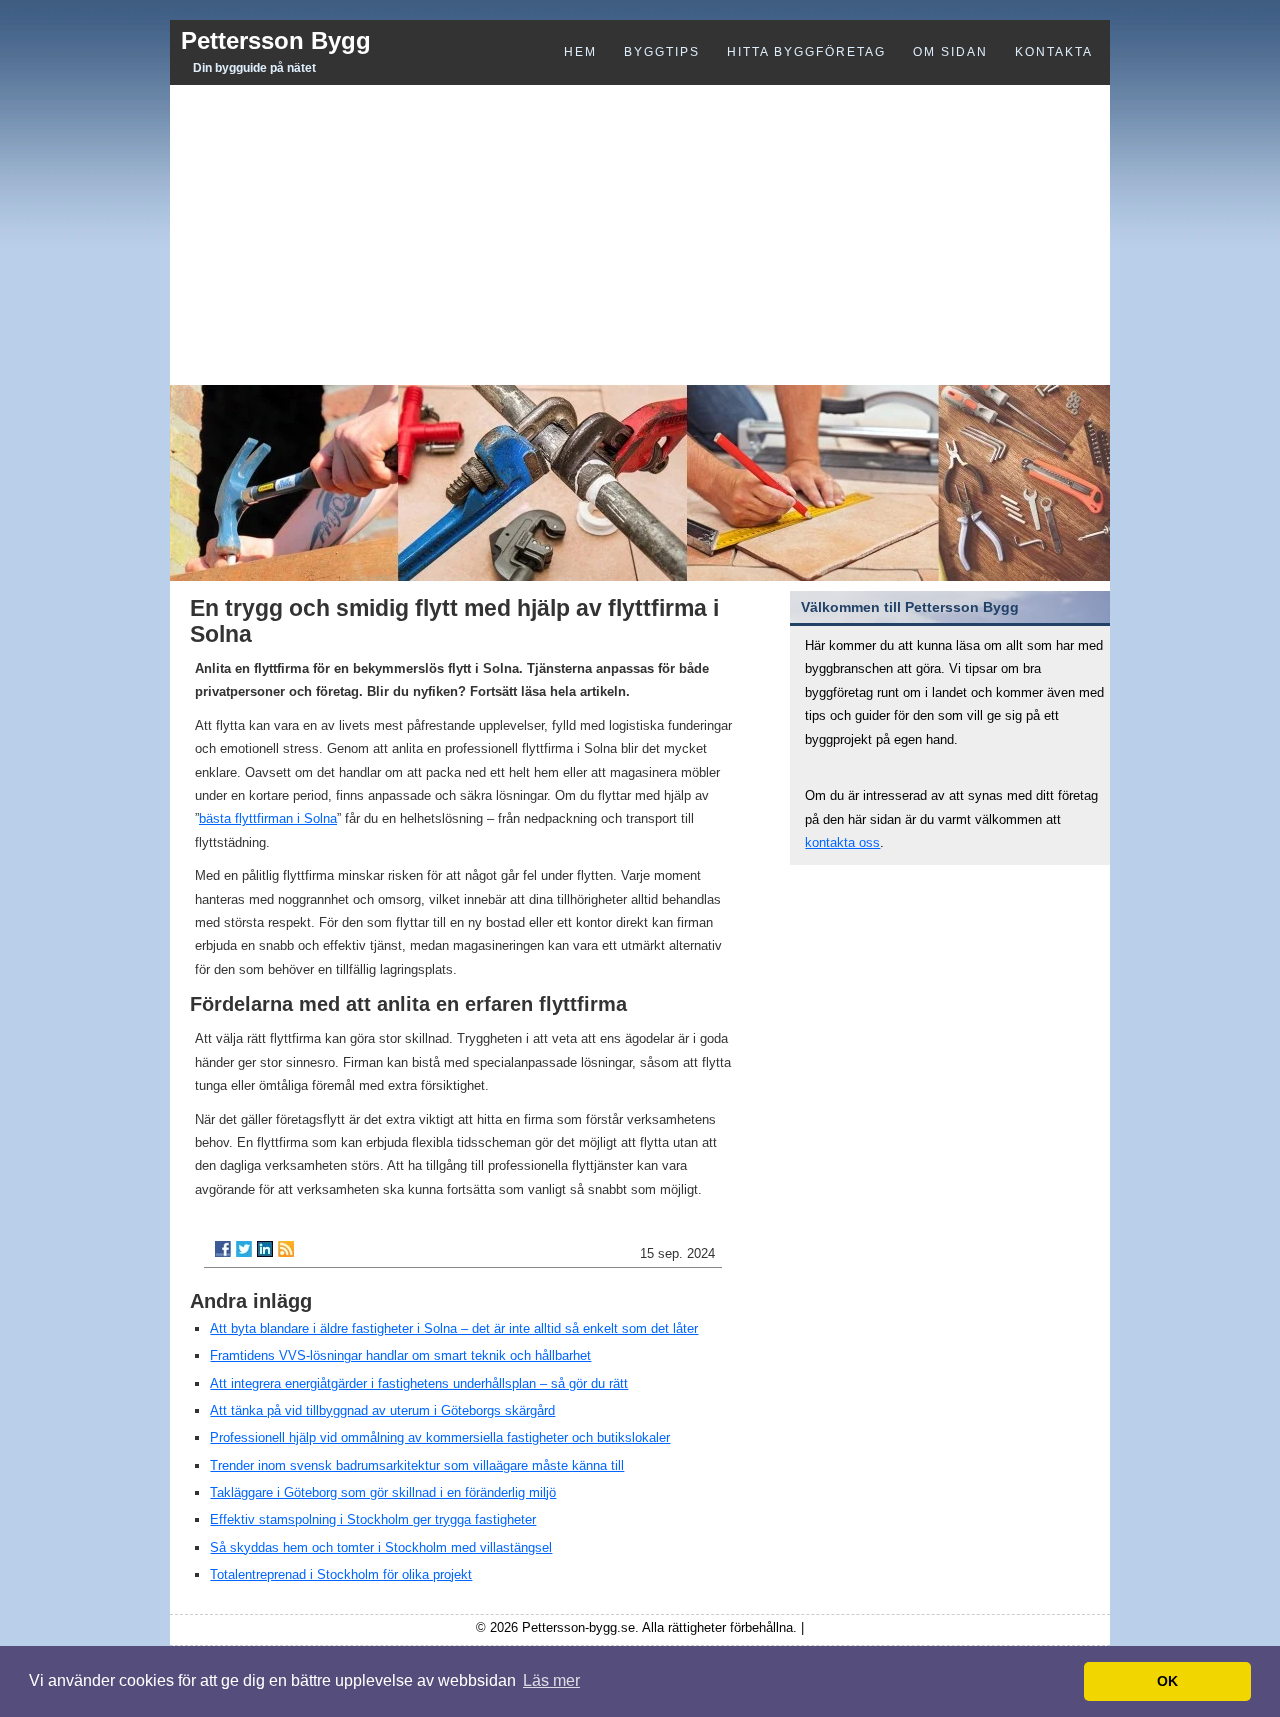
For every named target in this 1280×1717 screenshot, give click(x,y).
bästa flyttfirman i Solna (268, 818)
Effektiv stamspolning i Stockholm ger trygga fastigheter (373, 1519)
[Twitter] (244, 1249)
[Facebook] (223, 1249)
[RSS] (286, 1249)
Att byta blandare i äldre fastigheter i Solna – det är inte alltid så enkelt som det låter (454, 1328)
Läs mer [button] (551, 1680)
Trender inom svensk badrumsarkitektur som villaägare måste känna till (417, 1465)
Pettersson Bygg (276, 40)
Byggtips (662, 52)
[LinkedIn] (265, 1249)
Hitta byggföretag (806, 52)
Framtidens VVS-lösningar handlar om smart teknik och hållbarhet (400, 1355)
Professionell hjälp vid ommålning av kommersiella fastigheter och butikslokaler (440, 1437)
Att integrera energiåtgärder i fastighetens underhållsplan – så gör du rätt (419, 1383)
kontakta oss (842, 842)
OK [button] (1167, 1681)
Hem (580, 52)
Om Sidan (950, 52)
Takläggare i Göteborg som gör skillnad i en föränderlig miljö (383, 1492)
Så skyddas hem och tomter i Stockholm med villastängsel (381, 1547)
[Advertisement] (640, 235)
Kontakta (1054, 52)
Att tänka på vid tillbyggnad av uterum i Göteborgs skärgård (382, 1410)
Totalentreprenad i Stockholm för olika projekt (341, 1574)
